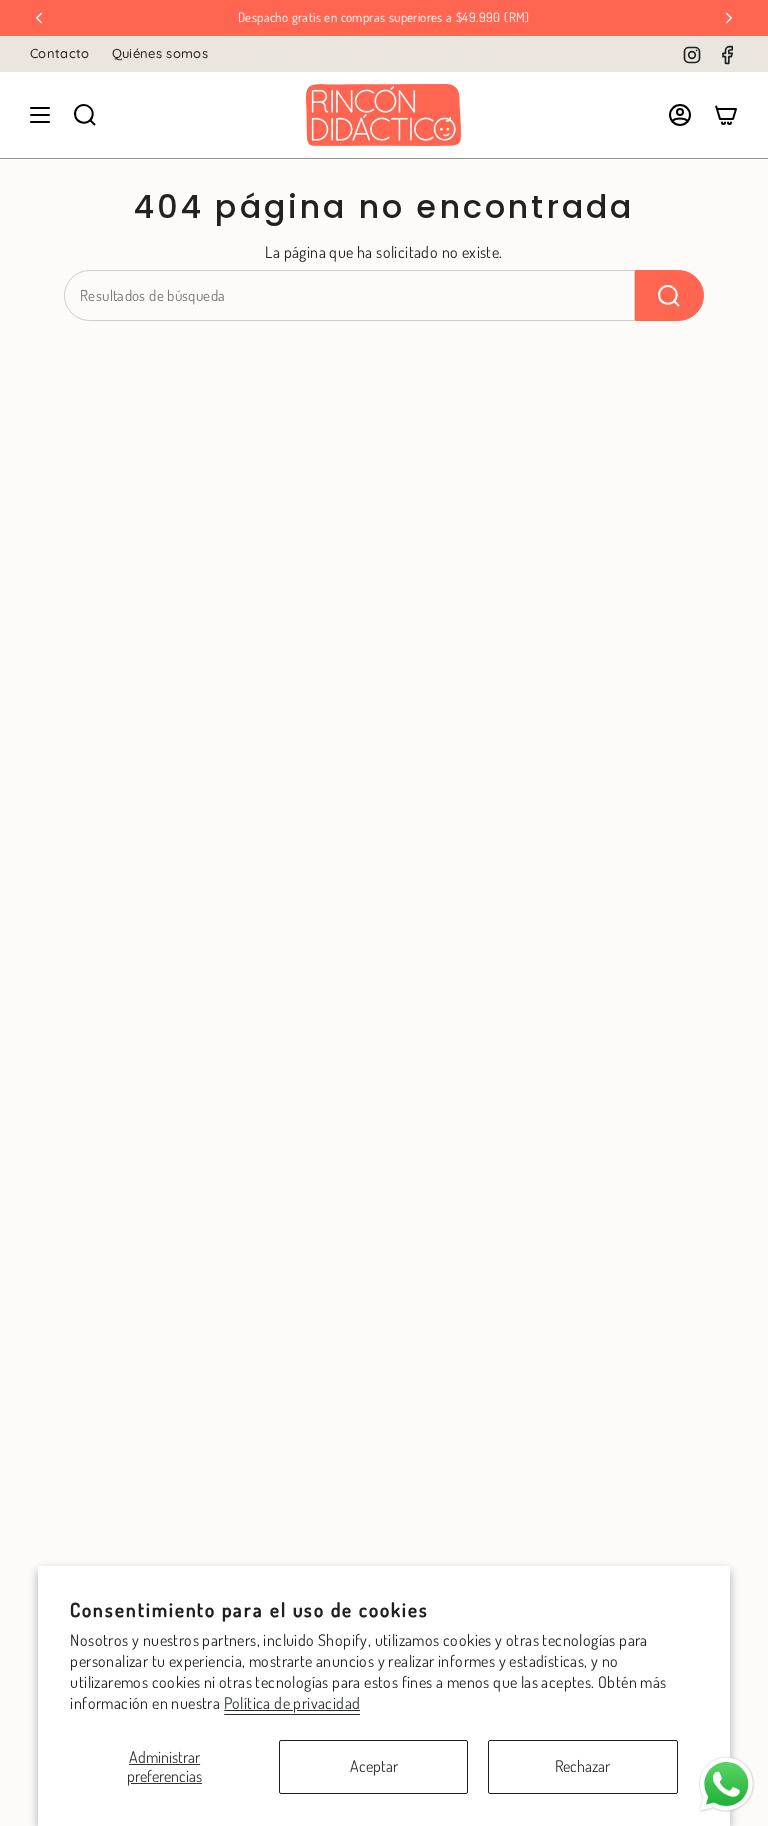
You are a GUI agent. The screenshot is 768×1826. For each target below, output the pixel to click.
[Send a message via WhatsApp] (726, 1784)
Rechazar (582, 1766)
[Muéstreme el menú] (40, 115)
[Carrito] (726, 115)
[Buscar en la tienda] (669, 295)
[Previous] (39, 18)
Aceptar (374, 1766)
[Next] (729, 18)
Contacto (60, 53)
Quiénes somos (160, 53)
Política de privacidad (292, 1703)
